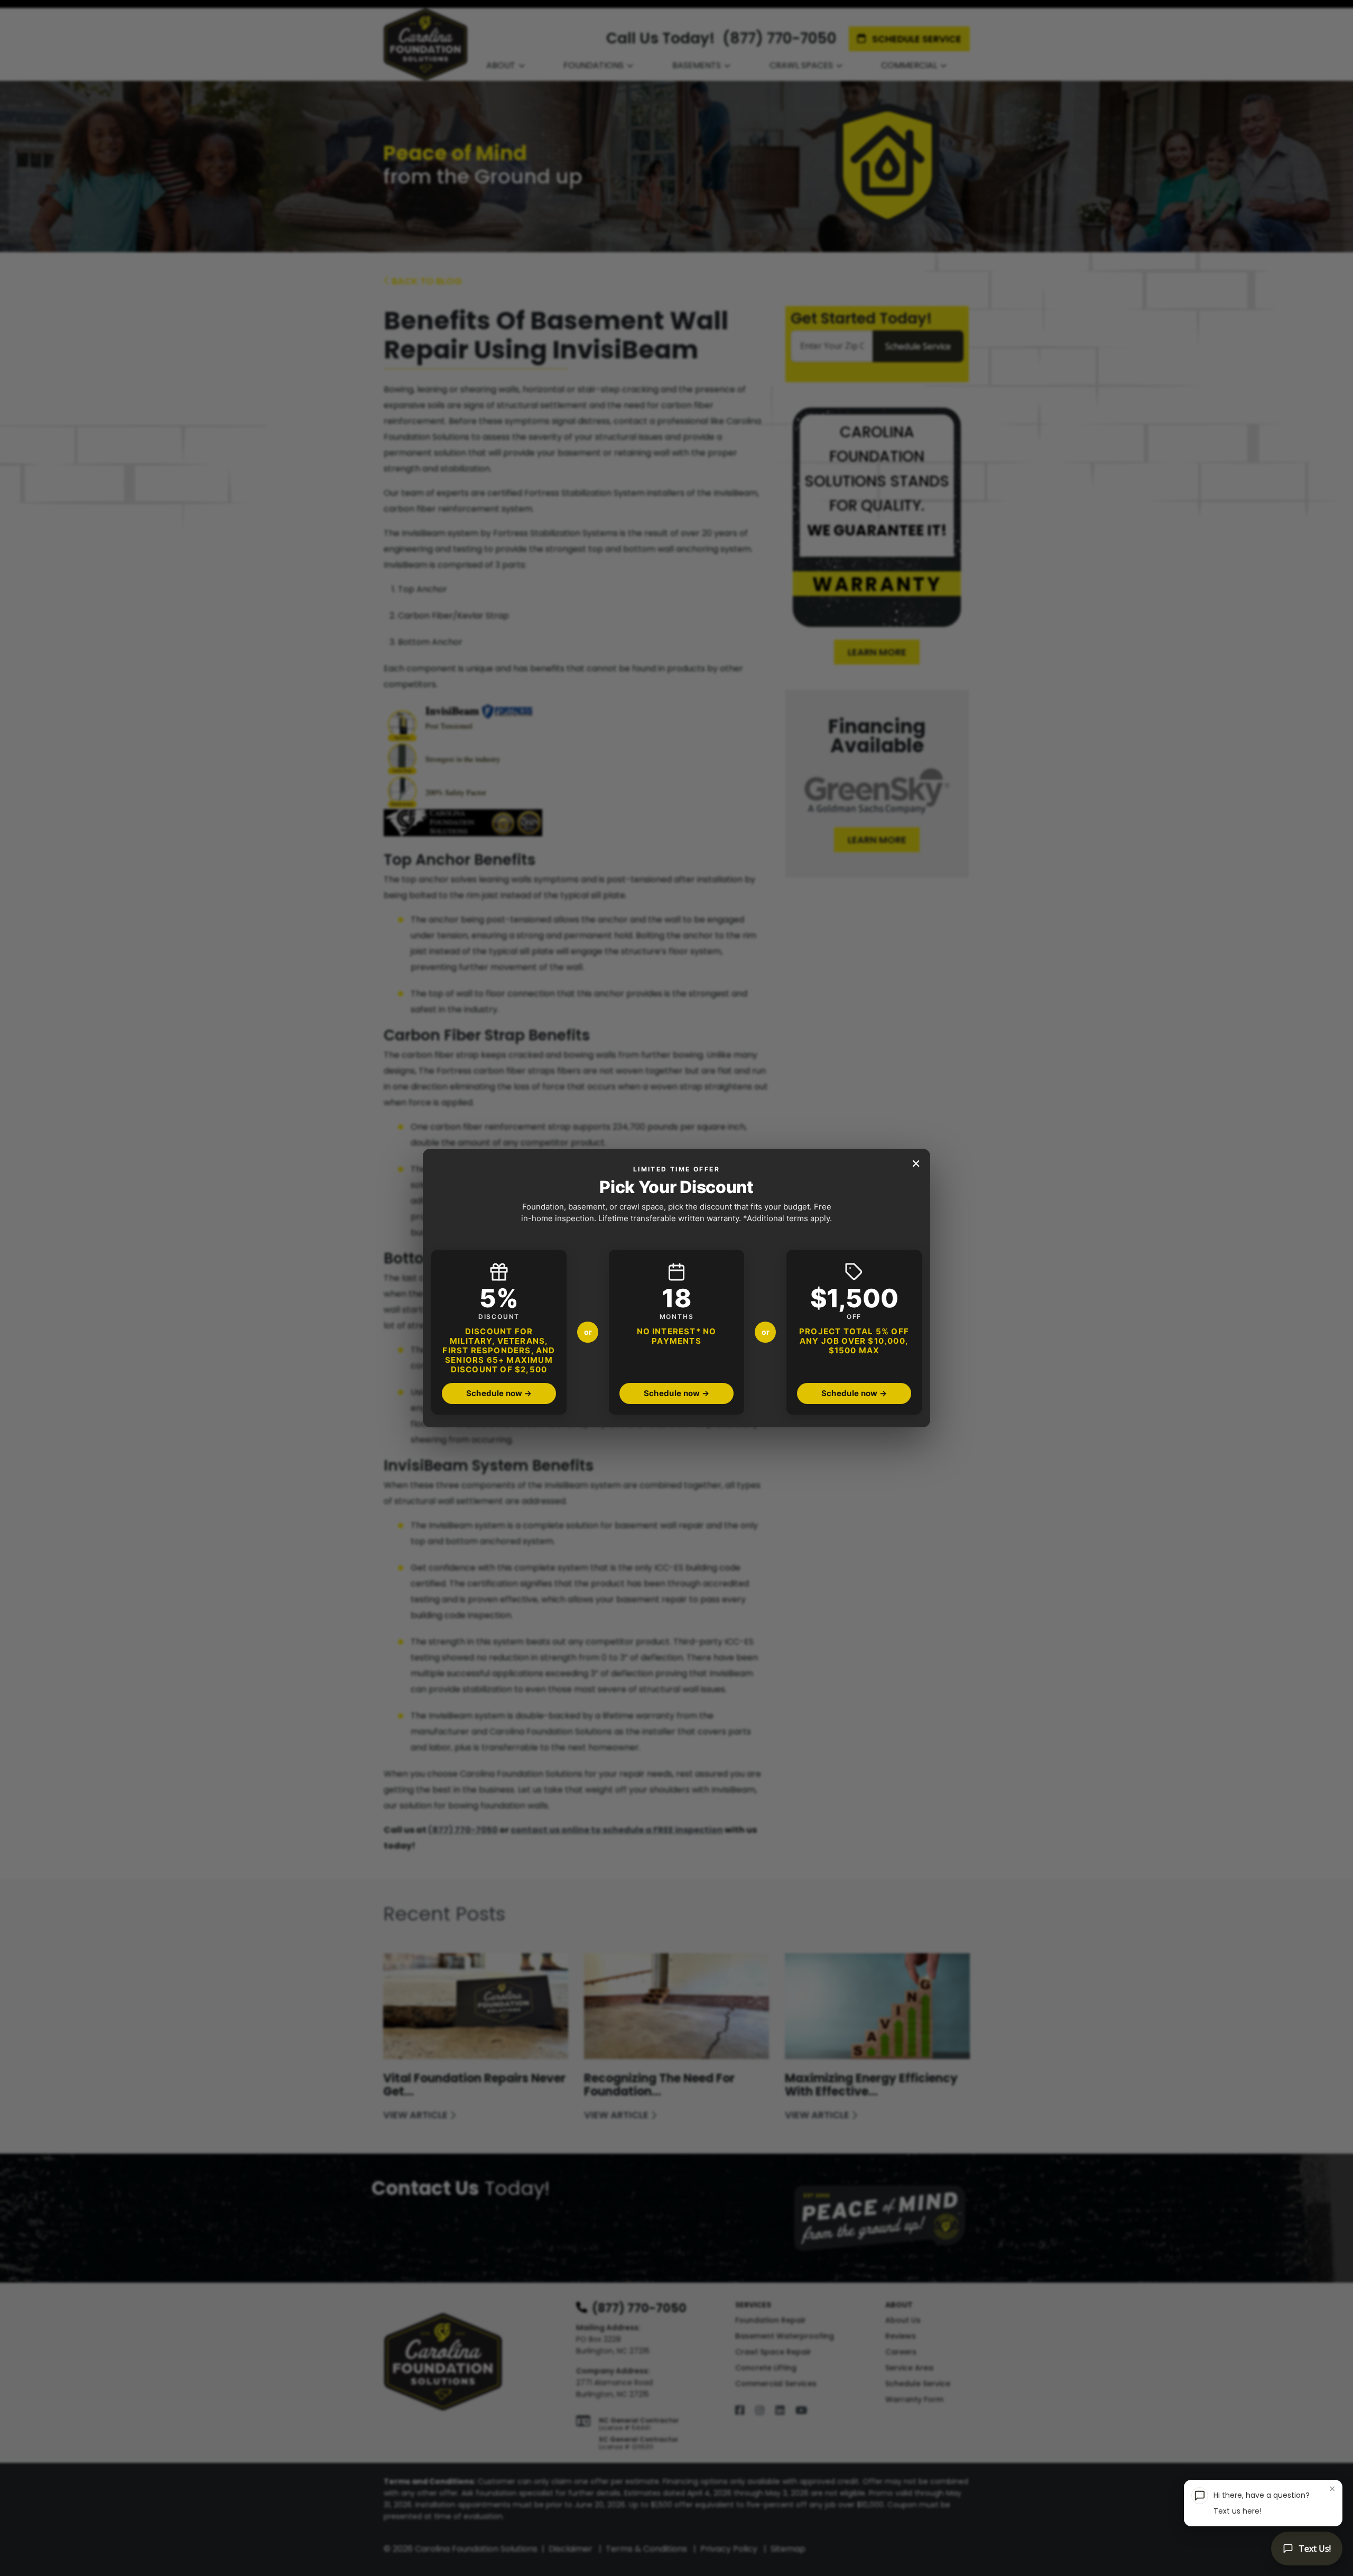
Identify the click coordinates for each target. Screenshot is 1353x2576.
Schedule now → (499, 1393)
